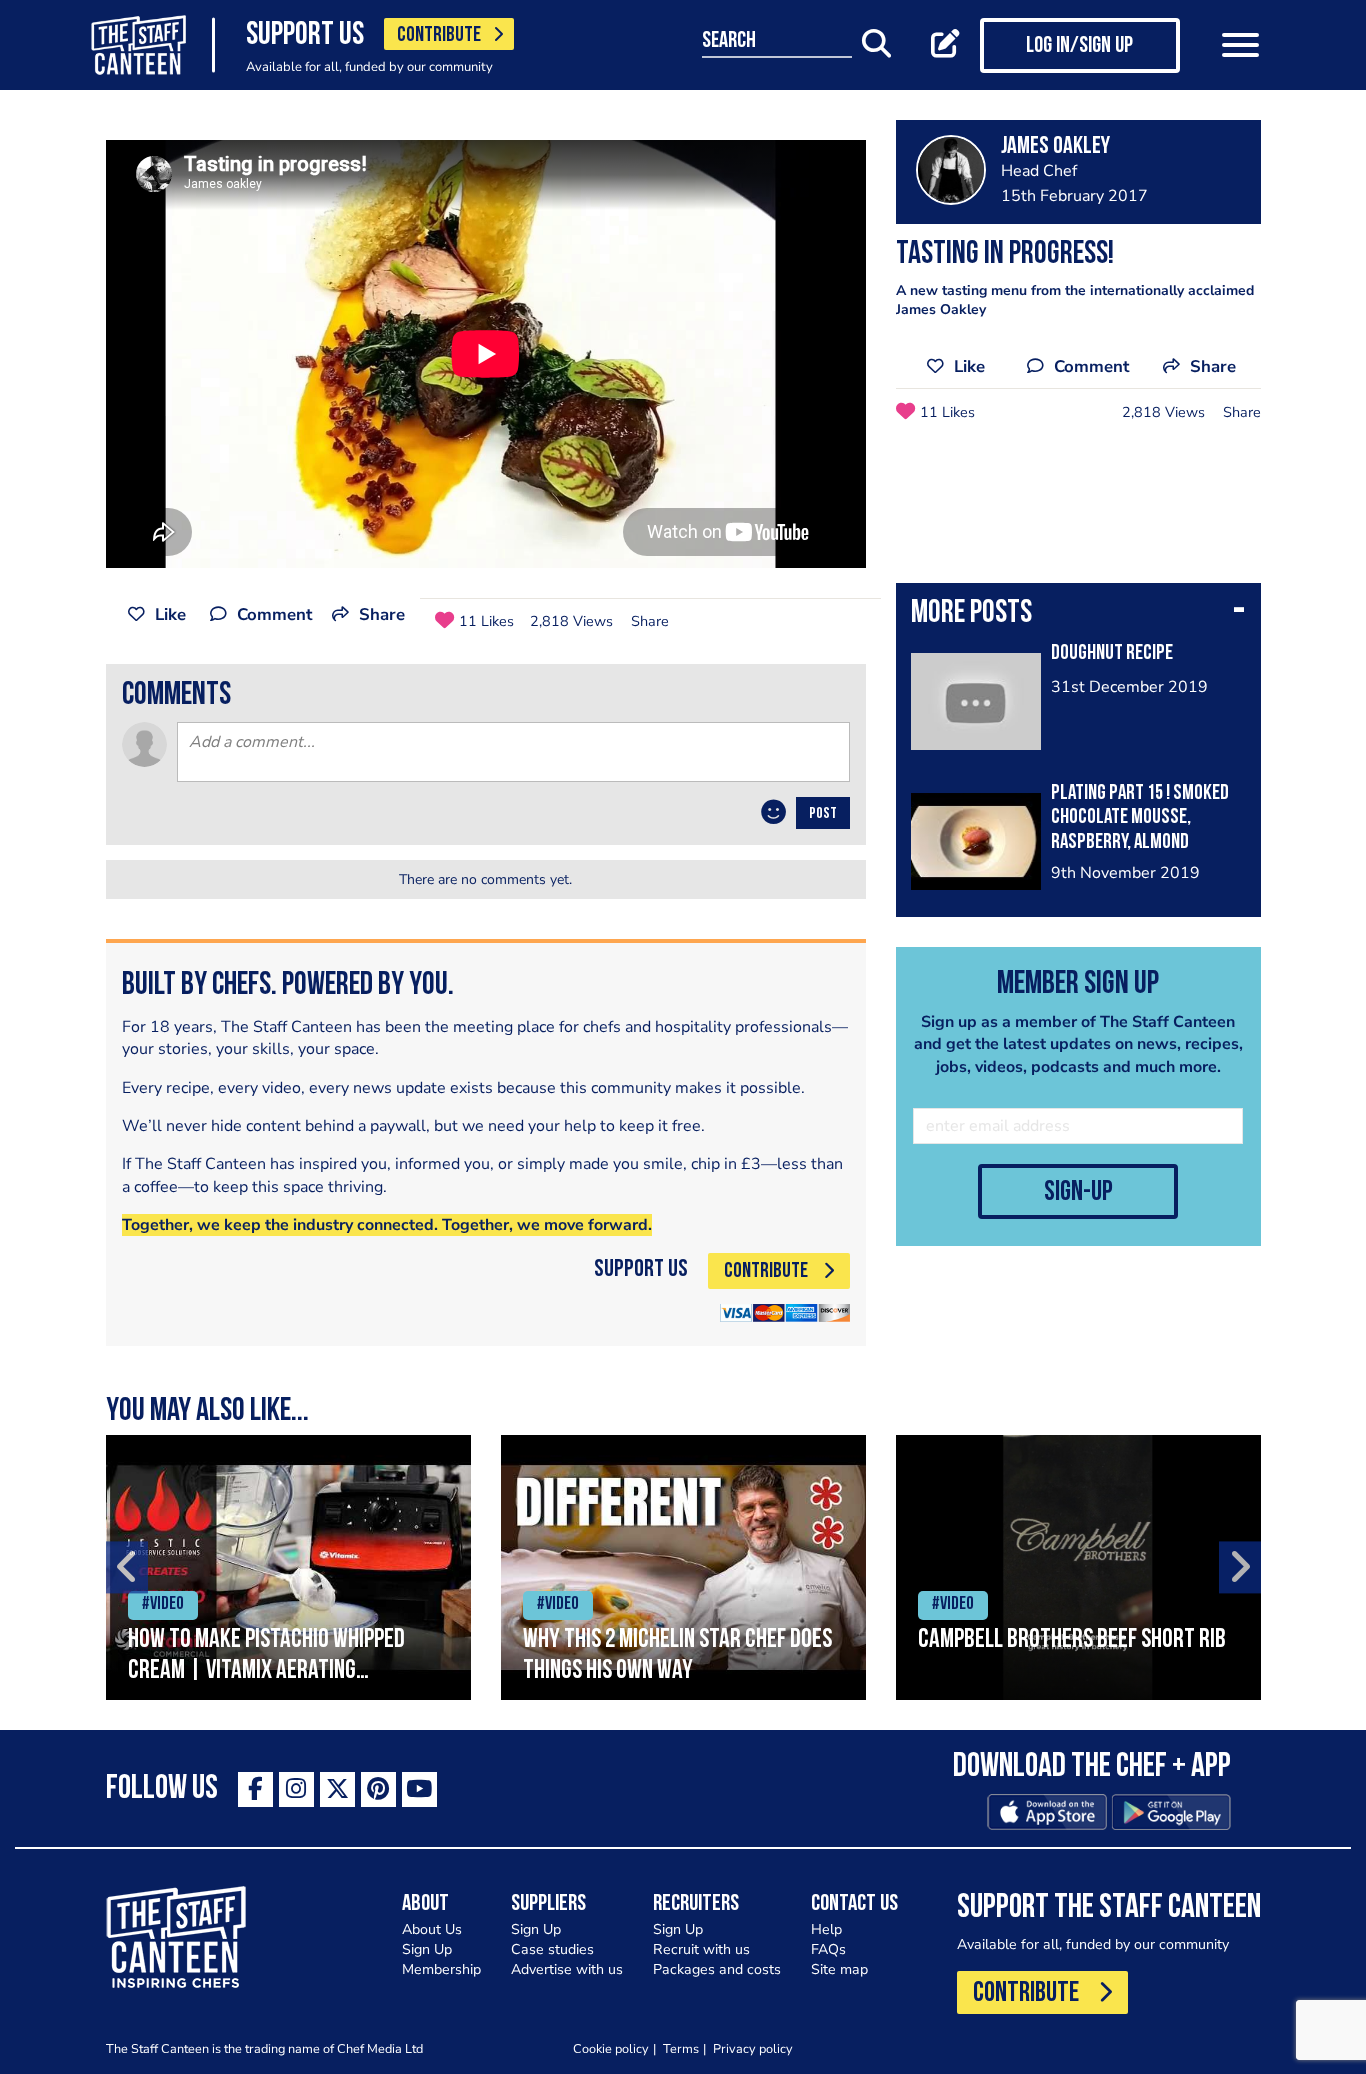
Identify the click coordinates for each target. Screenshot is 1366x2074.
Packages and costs (717, 1969)
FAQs (828, 1949)
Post (823, 814)
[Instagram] (296, 1789)
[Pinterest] (378, 1789)
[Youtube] (419, 1789)
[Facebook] (255, 1789)
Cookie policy (611, 2048)
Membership (441, 1969)
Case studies (552, 1949)
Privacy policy (753, 2048)
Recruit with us (701, 1949)
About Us (432, 1929)
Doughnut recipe (1112, 653)
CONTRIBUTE (439, 35)
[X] (337, 1789)
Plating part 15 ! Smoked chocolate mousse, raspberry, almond (1140, 818)
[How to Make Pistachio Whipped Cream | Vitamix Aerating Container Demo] (288, 1567)
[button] (1078, 615)
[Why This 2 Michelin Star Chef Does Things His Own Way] (683, 1567)
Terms (681, 2048)
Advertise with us (567, 1969)
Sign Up (427, 1949)
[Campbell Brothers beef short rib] (1078, 1567)
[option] (288, 1567)
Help (826, 1929)
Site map (839, 1969)
